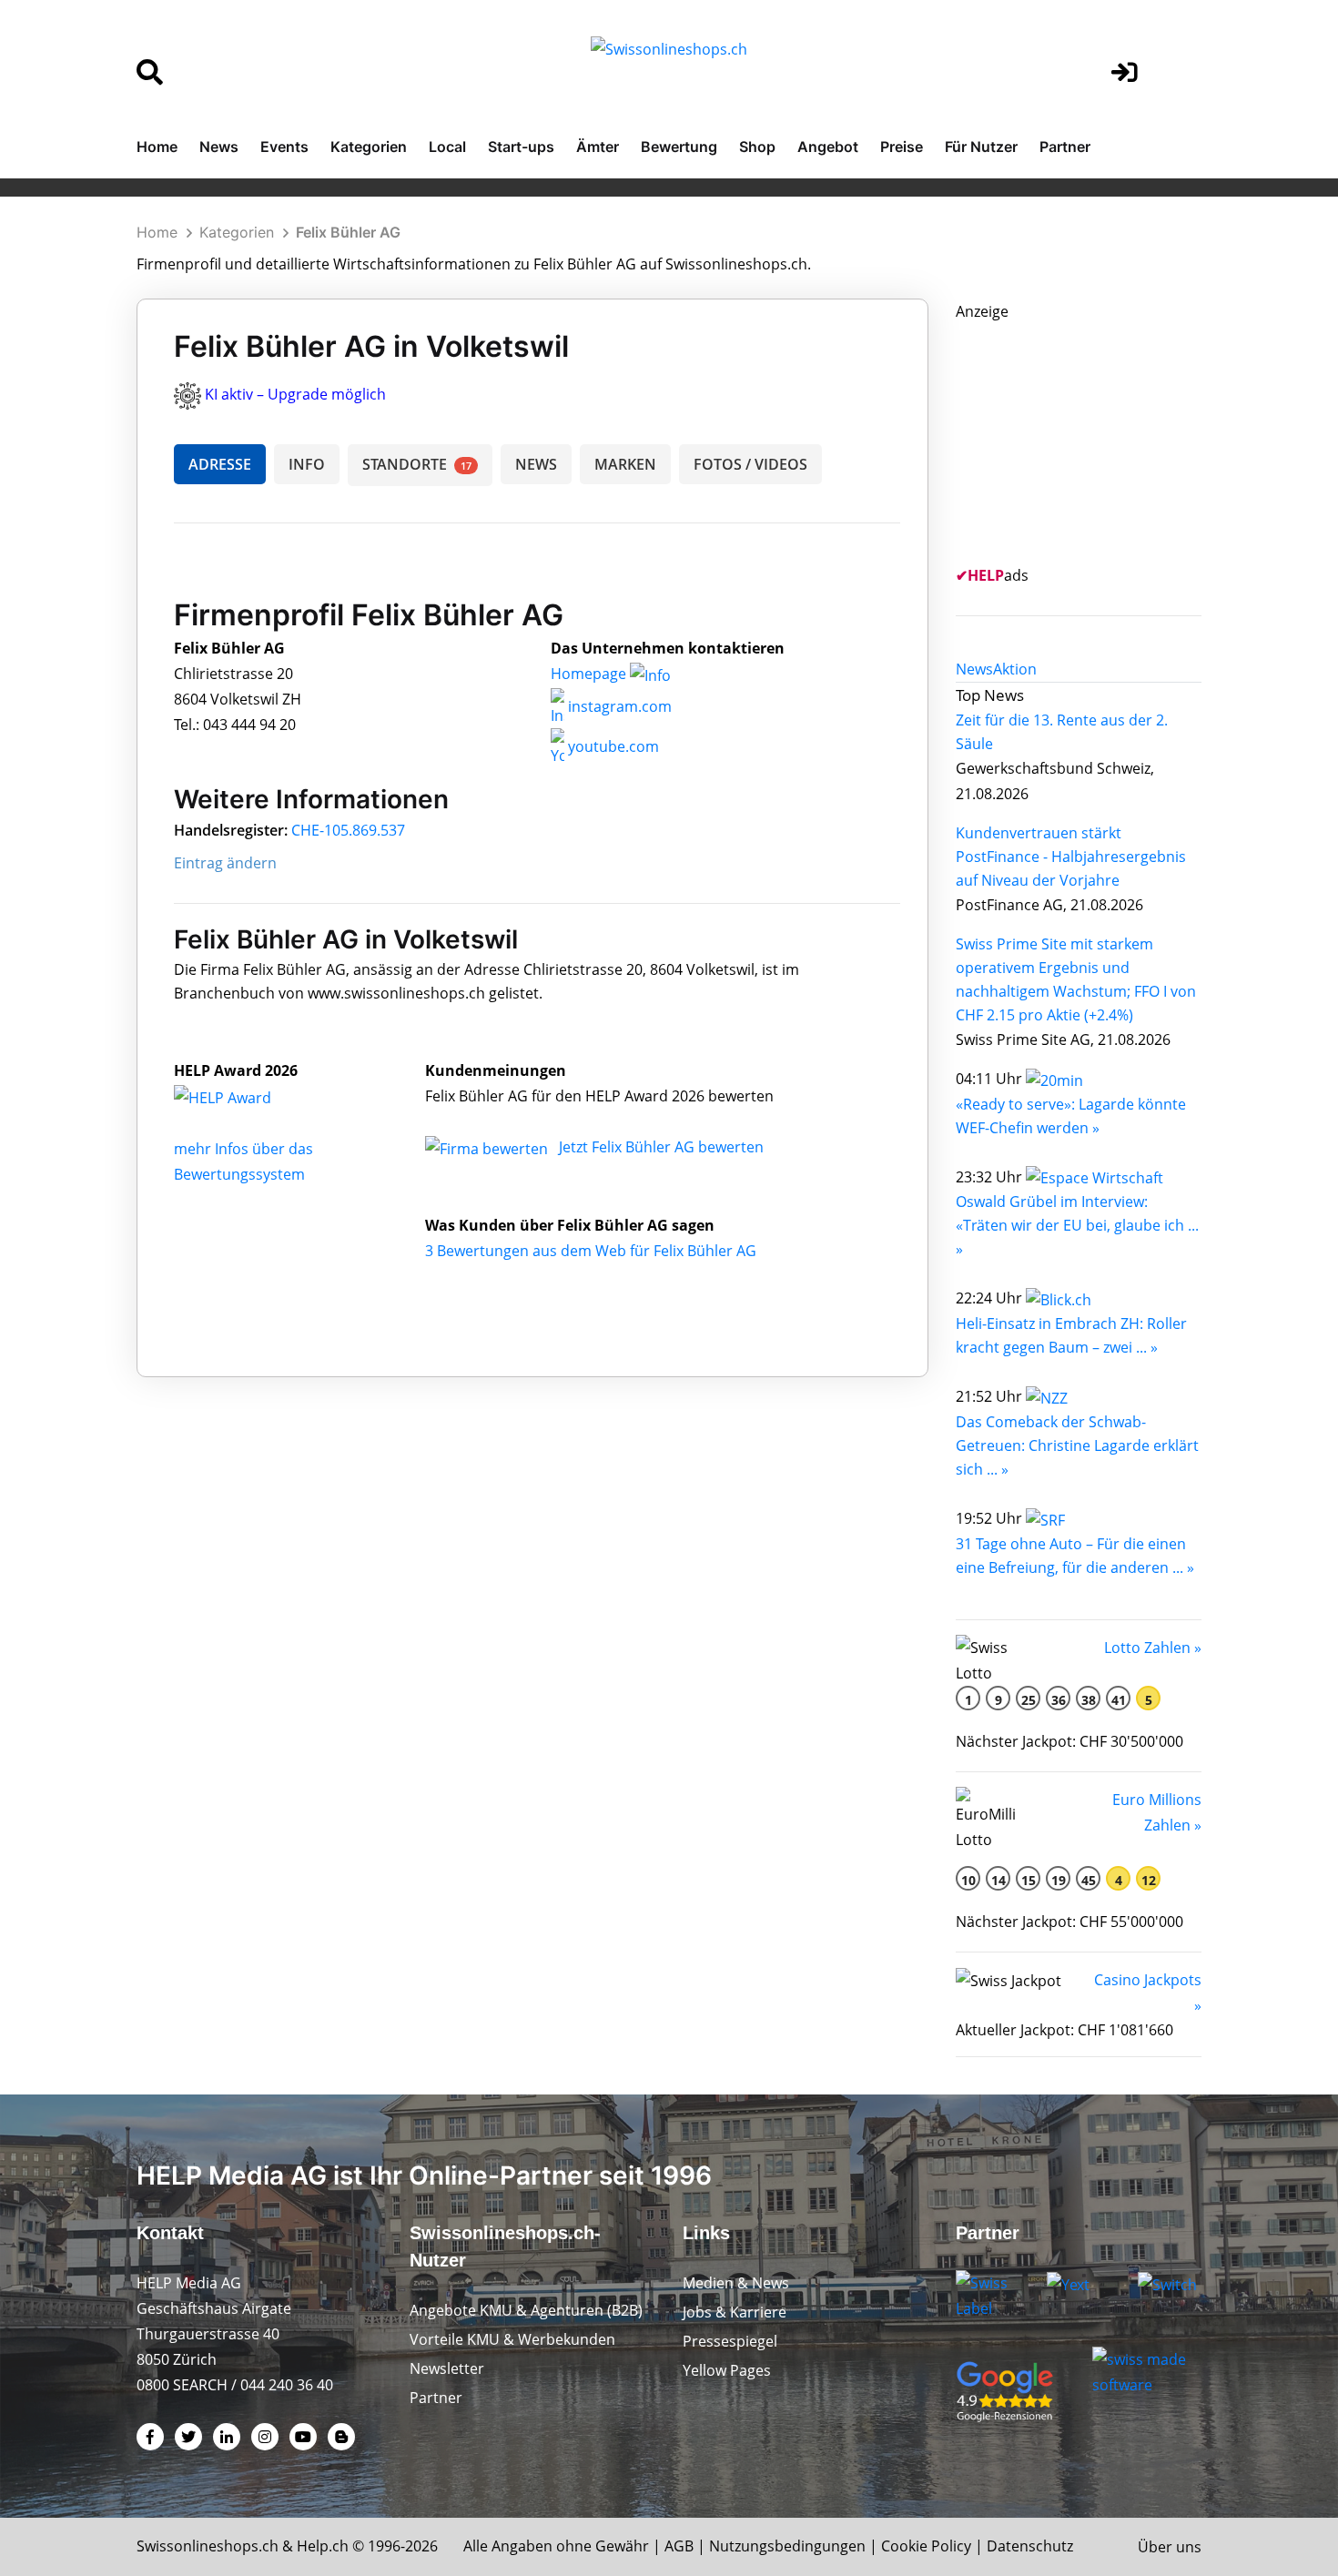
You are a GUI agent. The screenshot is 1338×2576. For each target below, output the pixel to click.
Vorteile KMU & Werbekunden (512, 2339)
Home (157, 147)
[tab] (974, 669)
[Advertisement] (1092, 438)
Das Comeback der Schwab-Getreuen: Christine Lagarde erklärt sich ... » (1077, 1445)
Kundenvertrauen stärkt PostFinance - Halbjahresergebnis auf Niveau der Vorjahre (1071, 857)
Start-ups (521, 147)
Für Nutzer (981, 147)
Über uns (1170, 2547)
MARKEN (625, 464)
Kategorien (369, 147)
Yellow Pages (727, 2370)
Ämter (598, 147)
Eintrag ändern (225, 863)
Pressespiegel (730, 2341)
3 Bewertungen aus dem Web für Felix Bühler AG (591, 1251)
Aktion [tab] (1015, 669)
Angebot (828, 147)
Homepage (590, 674)
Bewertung (679, 147)
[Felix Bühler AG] (242, 1096)
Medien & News (736, 2283)
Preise (902, 147)
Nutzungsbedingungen (787, 2546)
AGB (679, 2546)
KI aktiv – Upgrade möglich (295, 394)
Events (284, 147)
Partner (1065, 147)
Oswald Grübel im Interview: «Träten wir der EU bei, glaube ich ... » (1077, 1225)
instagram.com (618, 706)
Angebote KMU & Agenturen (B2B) (526, 2310)
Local (447, 147)
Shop (757, 147)
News (219, 147)
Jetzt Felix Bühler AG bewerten (661, 1147)
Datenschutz (1030, 2546)
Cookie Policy (926, 2546)
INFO (307, 464)
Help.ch (323, 2546)
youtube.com (612, 746)
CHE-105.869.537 (348, 830)
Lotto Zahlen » (1153, 1648)
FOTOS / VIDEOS (750, 464)
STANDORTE (417, 464)
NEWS (536, 464)
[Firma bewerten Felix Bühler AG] (488, 1147)
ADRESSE (220, 464)
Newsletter (447, 2368)
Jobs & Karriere (735, 2312)
